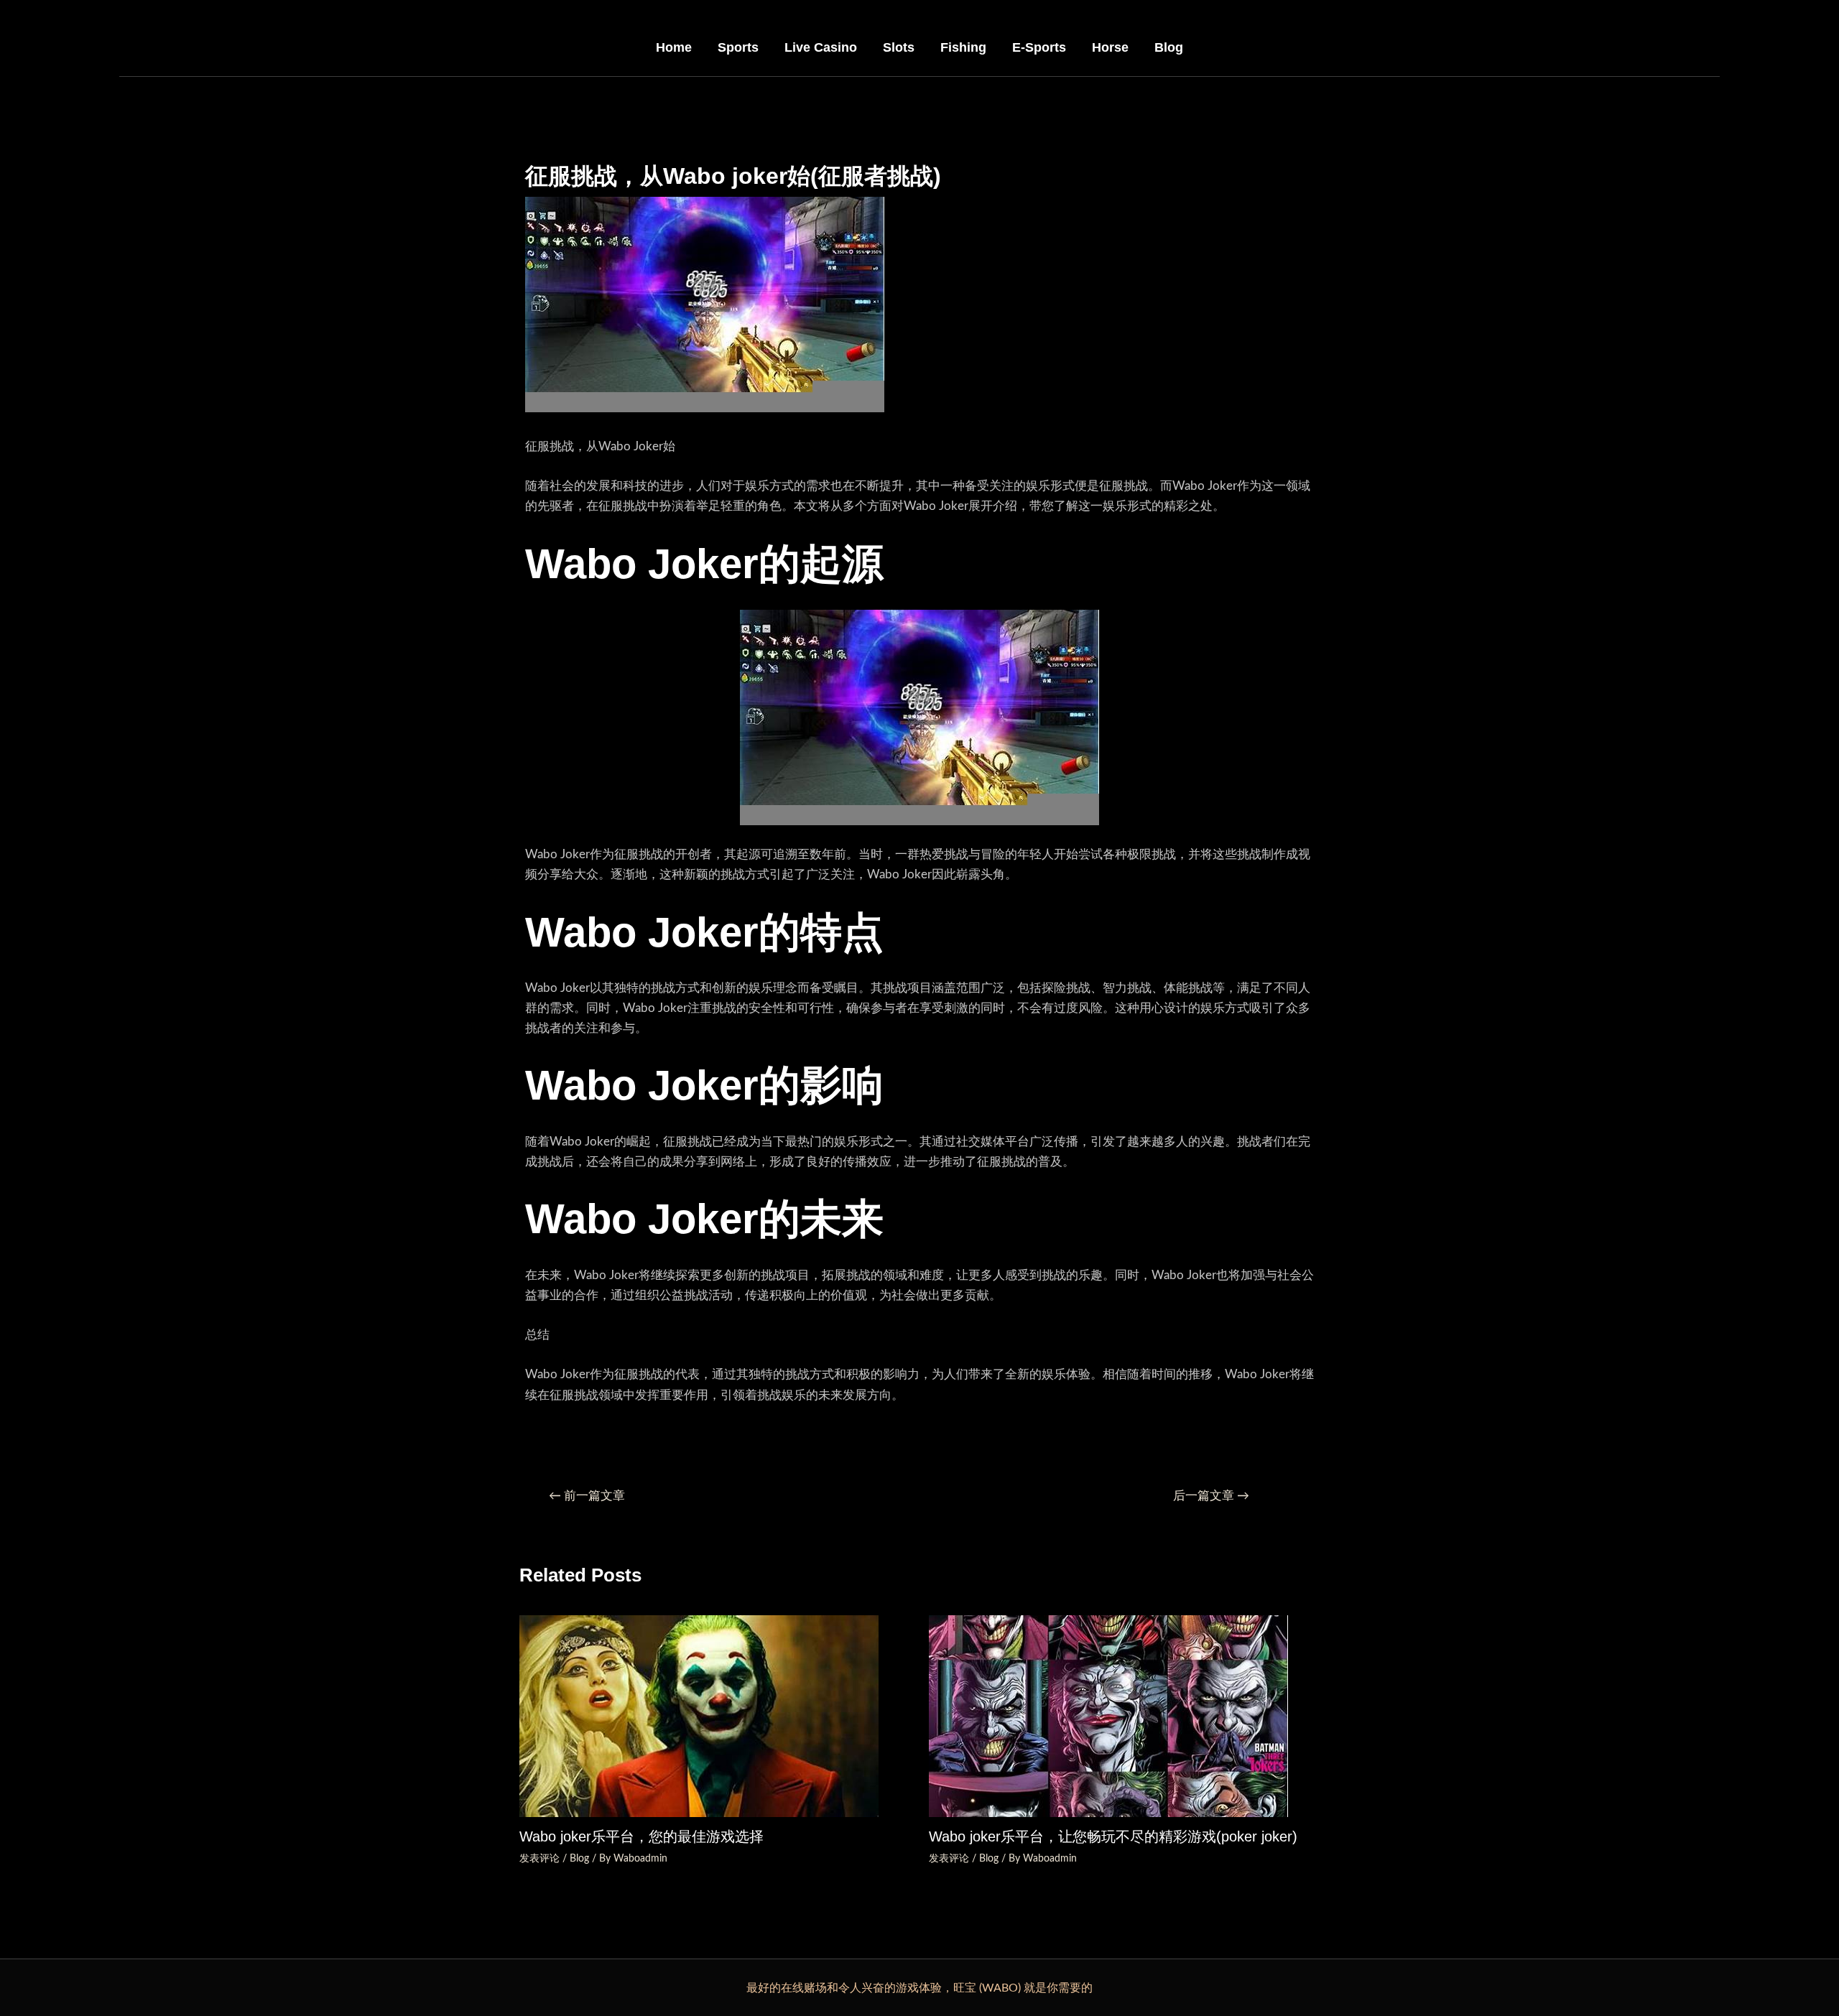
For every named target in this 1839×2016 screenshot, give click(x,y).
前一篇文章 (587, 1496)
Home (674, 47)
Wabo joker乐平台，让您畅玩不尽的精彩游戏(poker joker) (1113, 1836)
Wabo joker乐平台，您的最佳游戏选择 (641, 1836)
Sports (738, 47)
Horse (1110, 47)
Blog (1169, 47)
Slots (899, 47)
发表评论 (539, 1859)
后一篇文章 (1211, 1496)
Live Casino (821, 47)
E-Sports (1039, 47)
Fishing (963, 47)
